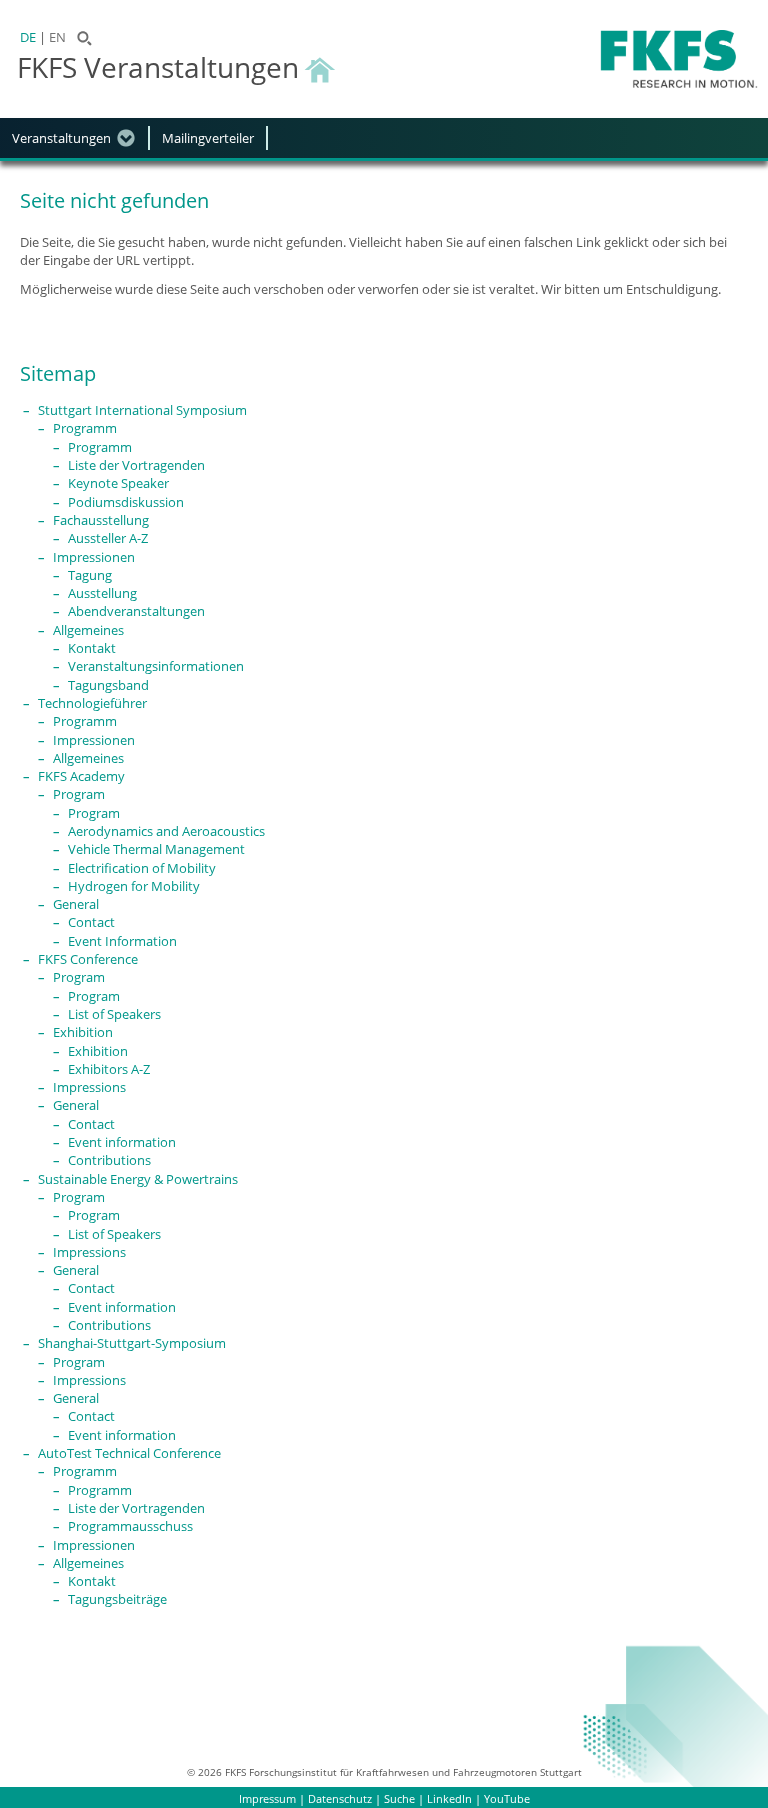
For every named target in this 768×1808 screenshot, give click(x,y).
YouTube (507, 1798)
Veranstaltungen (61, 138)
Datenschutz (340, 1798)
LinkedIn (449, 1798)
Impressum (267, 1798)
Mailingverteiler (208, 138)
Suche (399, 1798)
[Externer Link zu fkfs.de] (679, 59)
